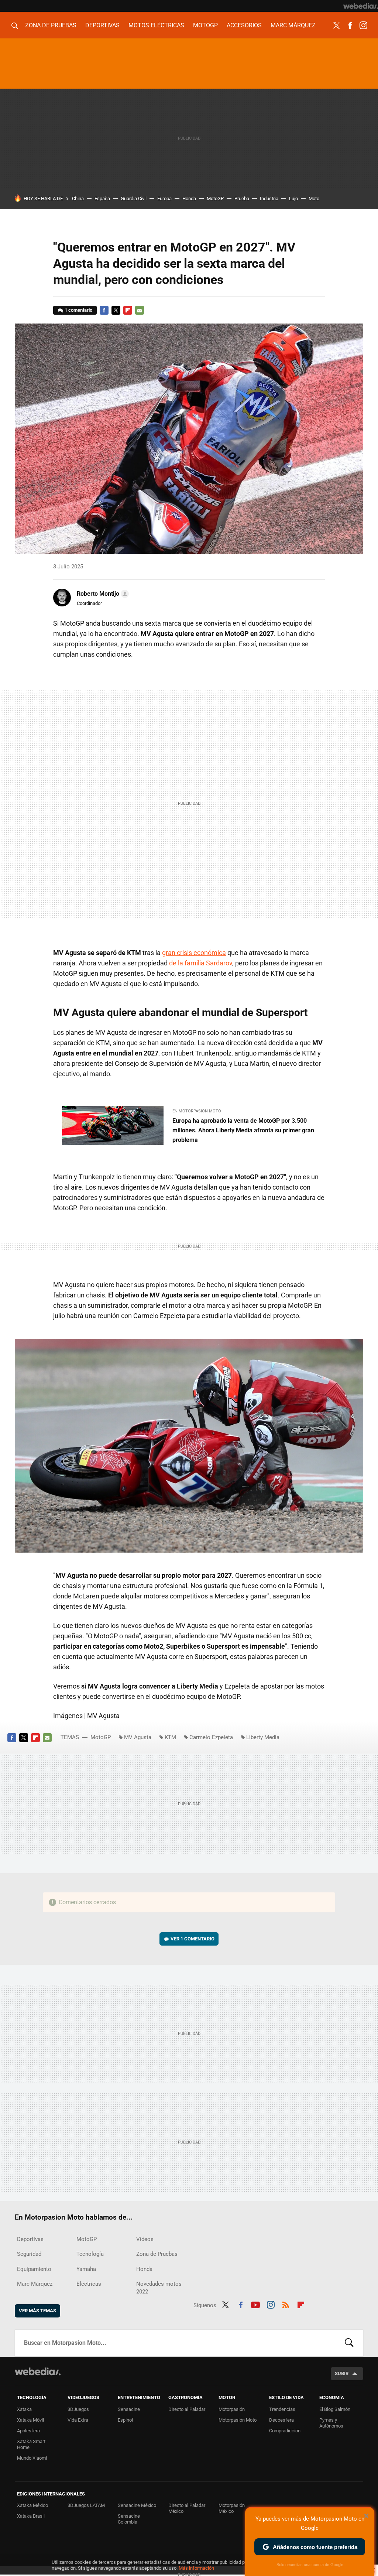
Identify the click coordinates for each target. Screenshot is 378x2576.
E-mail (140, 310)
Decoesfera (281, 2420)
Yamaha (86, 2269)
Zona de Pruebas (51, 25)
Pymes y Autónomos (331, 2423)
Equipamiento (34, 2269)
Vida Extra (78, 2420)
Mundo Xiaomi (32, 2458)
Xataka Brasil (31, 2516)
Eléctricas (89, 2284)
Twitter (337, 25)
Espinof (126, 2420)
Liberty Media (263, 1737)
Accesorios (244, 25)
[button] (102, 594)
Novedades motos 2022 (159, 2288)
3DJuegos (78, 2409)
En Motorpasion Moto (197, 1111)
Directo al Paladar (187, 2409)
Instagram (363, 25)
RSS (286, 2304)
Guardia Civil (134, 199)
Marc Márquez (293, 25)
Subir (342, 2373)
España (102, 199)
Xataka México (32, 2505)
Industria (269, 199)
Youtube (255, 2304)
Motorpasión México (232, 2508)
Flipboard (128, 310)
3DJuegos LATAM (86, 2505)
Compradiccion (285, 2431)
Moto (314, 199)
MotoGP (205, 25)
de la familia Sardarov (201, 963)
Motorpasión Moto (238, 2420)
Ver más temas (37, 2311)
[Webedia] (361, 6)
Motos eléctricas (156, 25)
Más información (196, 2568)
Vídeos (145, 2239)
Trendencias (282, 2409)
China (78, 199)
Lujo (293, 199)
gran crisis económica (194, 953)
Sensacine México (137, 2505)
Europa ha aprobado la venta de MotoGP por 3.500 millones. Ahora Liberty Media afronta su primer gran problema (243, 1130)
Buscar (349, 2343)
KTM (170, 1737)
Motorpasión (232, 2409)
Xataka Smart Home (31, 2444)
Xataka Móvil (30, 2420)
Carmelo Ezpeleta (211, 1737)
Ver (193, 1939)
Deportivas (102, 25)
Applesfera (28, 2431)
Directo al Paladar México (187, 2508)
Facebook (350, 25)
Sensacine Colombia (129, 2519)
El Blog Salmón (335, 2409)
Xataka (24, 2409)
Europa (164, 199)
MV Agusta (138, 1737)
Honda (189, 199)
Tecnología (90, 2254)
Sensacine (129, 2409)
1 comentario (78, 310)
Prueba (242, 199)
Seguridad (29, 2254)
